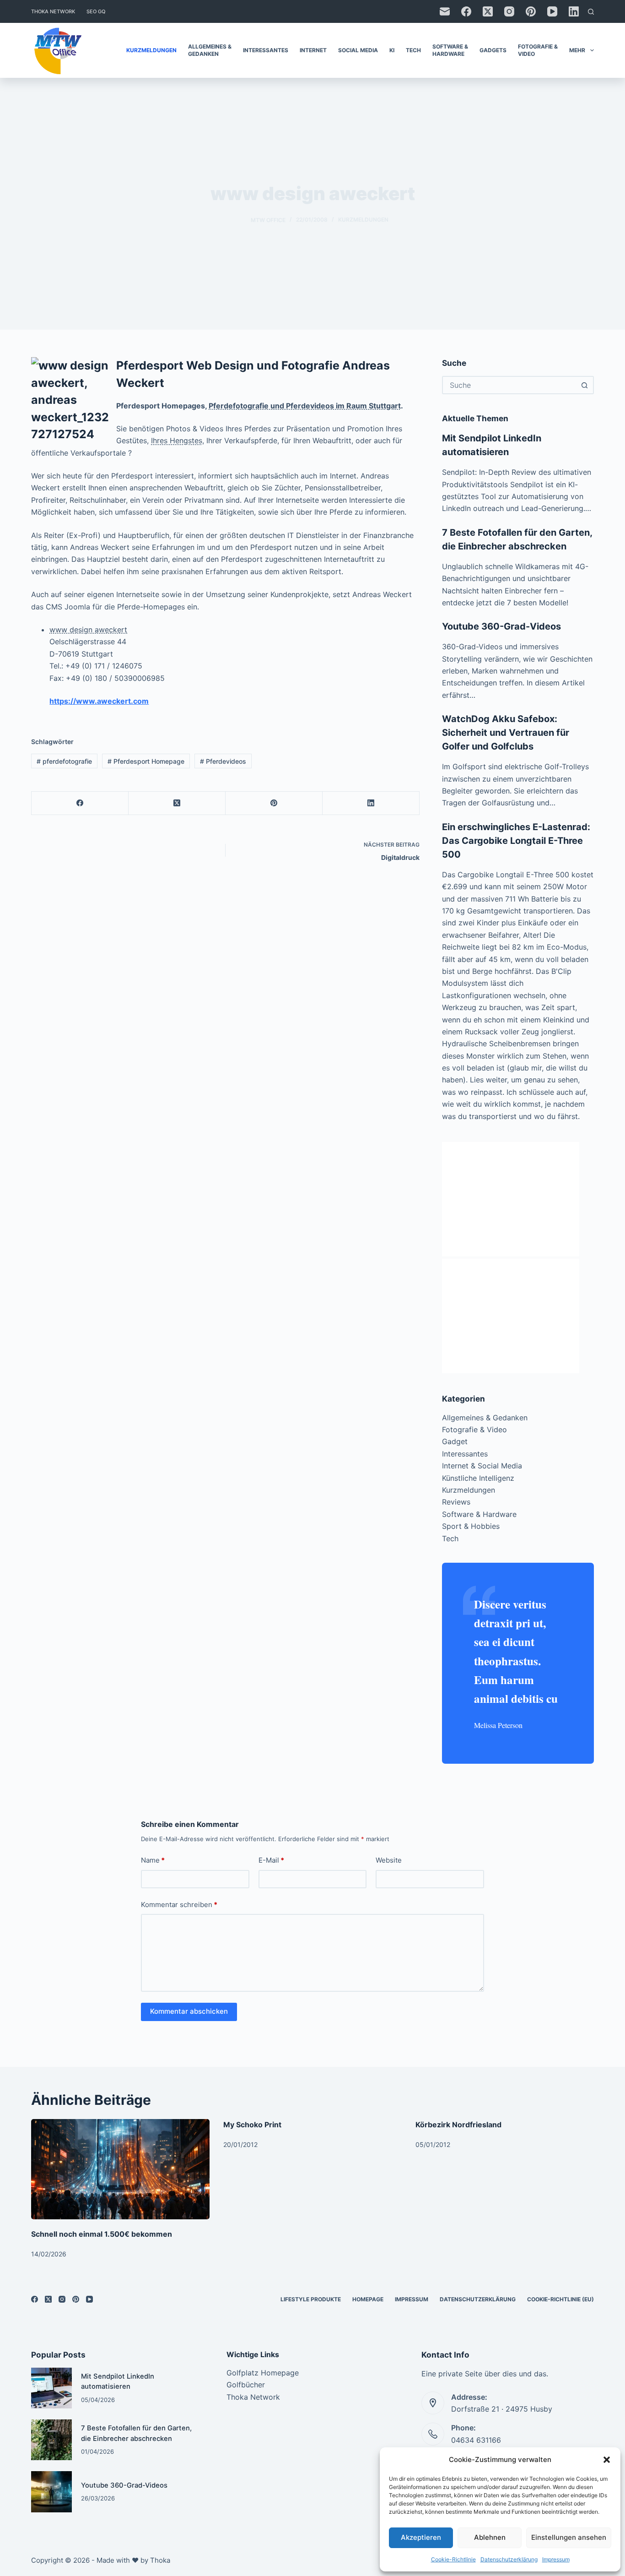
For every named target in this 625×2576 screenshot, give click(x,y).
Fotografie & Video (538, 50)
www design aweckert (88, 630)
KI (392, 50)
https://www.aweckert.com (99, 701)
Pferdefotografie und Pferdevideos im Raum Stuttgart (305, 406)
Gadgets (493, 50)
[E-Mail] (445, 11)
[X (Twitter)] (488, 11)
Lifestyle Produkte (311, 2299)
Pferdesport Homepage (146, 761)
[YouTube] (552, 11)
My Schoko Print (252, 2125)
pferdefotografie (64, 761)
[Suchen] (591, 12)
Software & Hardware (450, 50)
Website (389, 1860)
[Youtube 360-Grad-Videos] (51, 2492)
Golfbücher (246, 2385)
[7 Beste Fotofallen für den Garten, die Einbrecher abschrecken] (51, 2440)
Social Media (358, 50)
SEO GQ (96, 11)
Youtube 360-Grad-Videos (501, 626)
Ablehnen (490, 2537)
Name (153, 1860)
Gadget (455, 1441)
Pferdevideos (223, 761)
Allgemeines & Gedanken (210, 50)
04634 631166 (476, 2440)
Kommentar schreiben (179, 1905)
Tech (413, 50)
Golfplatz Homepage (263, 2373)
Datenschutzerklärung (509, 2559)
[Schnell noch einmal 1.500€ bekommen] (120, 2169)
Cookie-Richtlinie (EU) (560, 2299)
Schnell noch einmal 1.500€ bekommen (102, 2234)
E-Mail (271, 1860)
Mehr (577, 50)
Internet (313, 50)
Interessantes (266, 50)
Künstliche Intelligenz (478, 1478)
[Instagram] (509, 11)
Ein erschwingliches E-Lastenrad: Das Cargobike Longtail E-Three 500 (516, 841)
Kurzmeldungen (151, 50)
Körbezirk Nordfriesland (458, 2125)
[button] (607, 2460)
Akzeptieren (421, 2537)
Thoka (160, 2560)
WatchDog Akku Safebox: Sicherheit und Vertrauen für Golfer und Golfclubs (506, 733)
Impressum (556, 2559)
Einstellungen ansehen (569, 2537)
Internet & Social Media (482, 1466)
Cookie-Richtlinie (453, 2559)
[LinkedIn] (574, 11)
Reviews (456, 1502)
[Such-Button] (585, 385)
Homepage (368, 2299)
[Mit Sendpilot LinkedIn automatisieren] (51, 2388)
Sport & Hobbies (471, 1526)
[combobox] (510, 385)
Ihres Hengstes (177, 440)
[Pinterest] (531, 11)
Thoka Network (53, 11)
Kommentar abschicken (189, 2011)
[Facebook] (466, 11)
